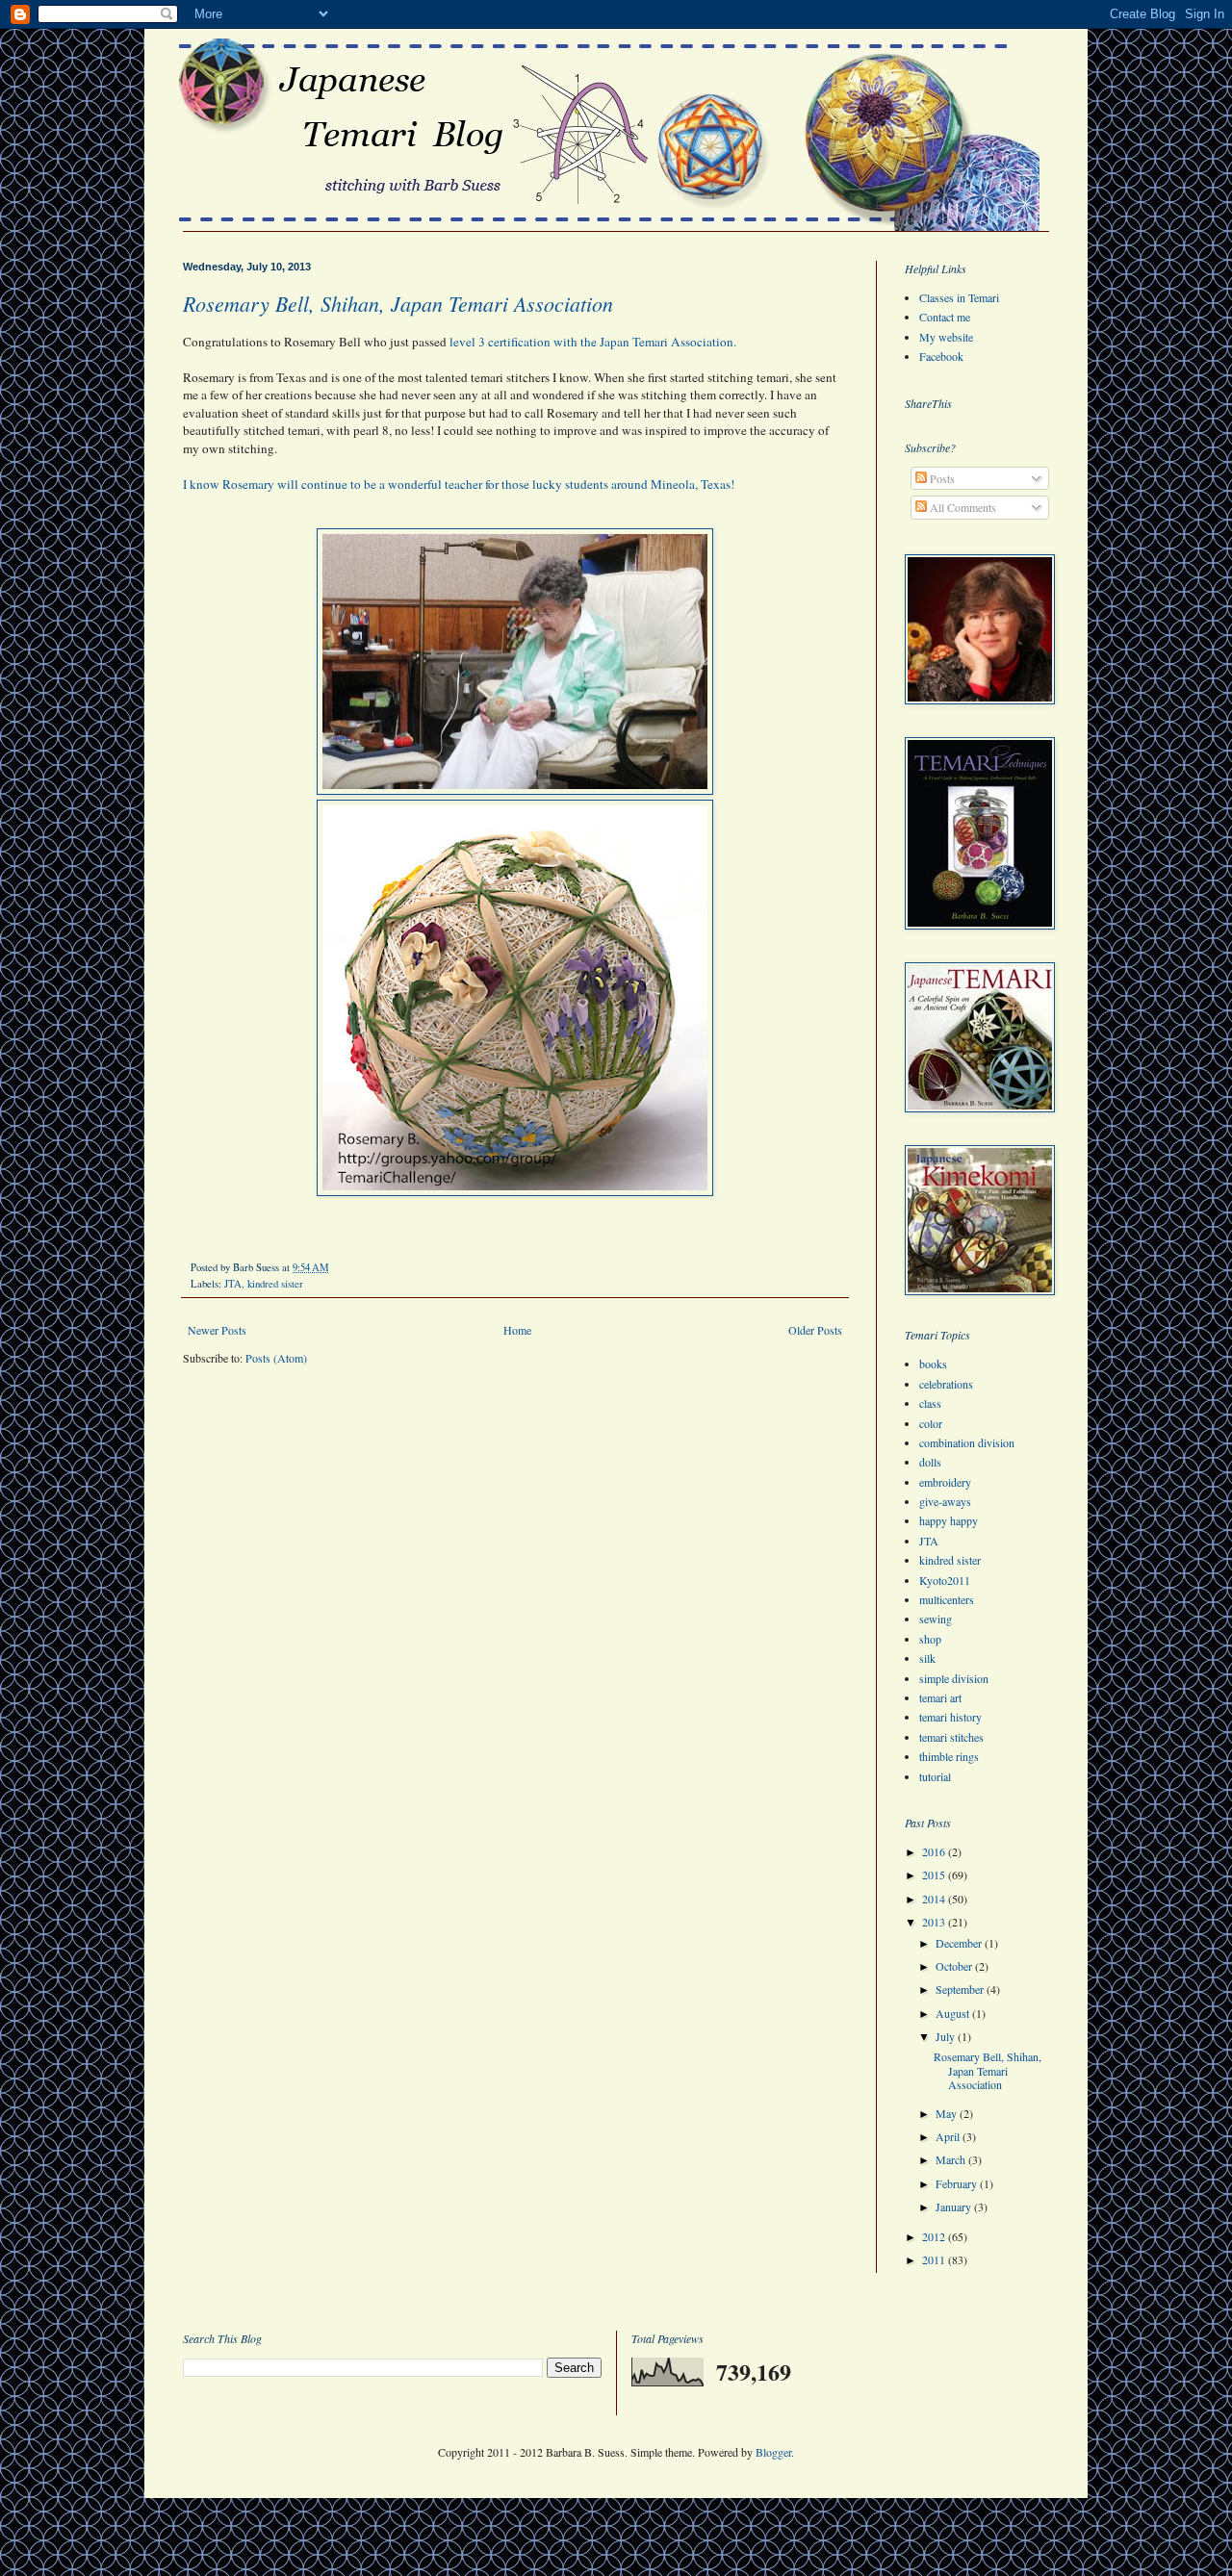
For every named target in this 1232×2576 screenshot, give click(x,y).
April (949, 2136)
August (954, 2013)
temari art (940, 1697)
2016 (935, 1851)
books (933, 1364)
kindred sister (275, 1284)
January (955, 2206)
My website (946, 337)
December (960, 1943)
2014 (935, 1899)
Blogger (773, 2452)
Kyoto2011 (945, 1580)
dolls (930, 1462)
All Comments (962, 507)
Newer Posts (217, 1330)
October (955, 1966)
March (952, 2159)
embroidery (945, 1482)
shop (930, 1639)
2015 (935, 1875)
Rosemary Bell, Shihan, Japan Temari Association (398, 303)
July (947, 2036)
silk (927, 1658)
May (948, 2113)
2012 (935, 2236)
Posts (941, 478)
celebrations (946, 1384)
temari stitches (951, 1737)
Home (517, 1330)
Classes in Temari (959, 297)
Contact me (945, 317)
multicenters (947, 1599)
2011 (935, 2259)
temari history (950, 1717)
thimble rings (949, 1756)
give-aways (945, 1501)
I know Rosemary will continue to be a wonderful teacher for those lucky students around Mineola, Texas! (459, 484)
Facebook (941, 356)
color (931, 1423)
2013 (935, 1922)
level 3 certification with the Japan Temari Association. (595, 342)
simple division (954, 1678)
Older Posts (815, 1330)
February (958, 2183)
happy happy (949, 1520)
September (961, 1989)
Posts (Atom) (276, 1358)
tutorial (935, 1776)
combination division (967, 1442)
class (930, 1403)
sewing (936, 1619)
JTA (233, 1284)
